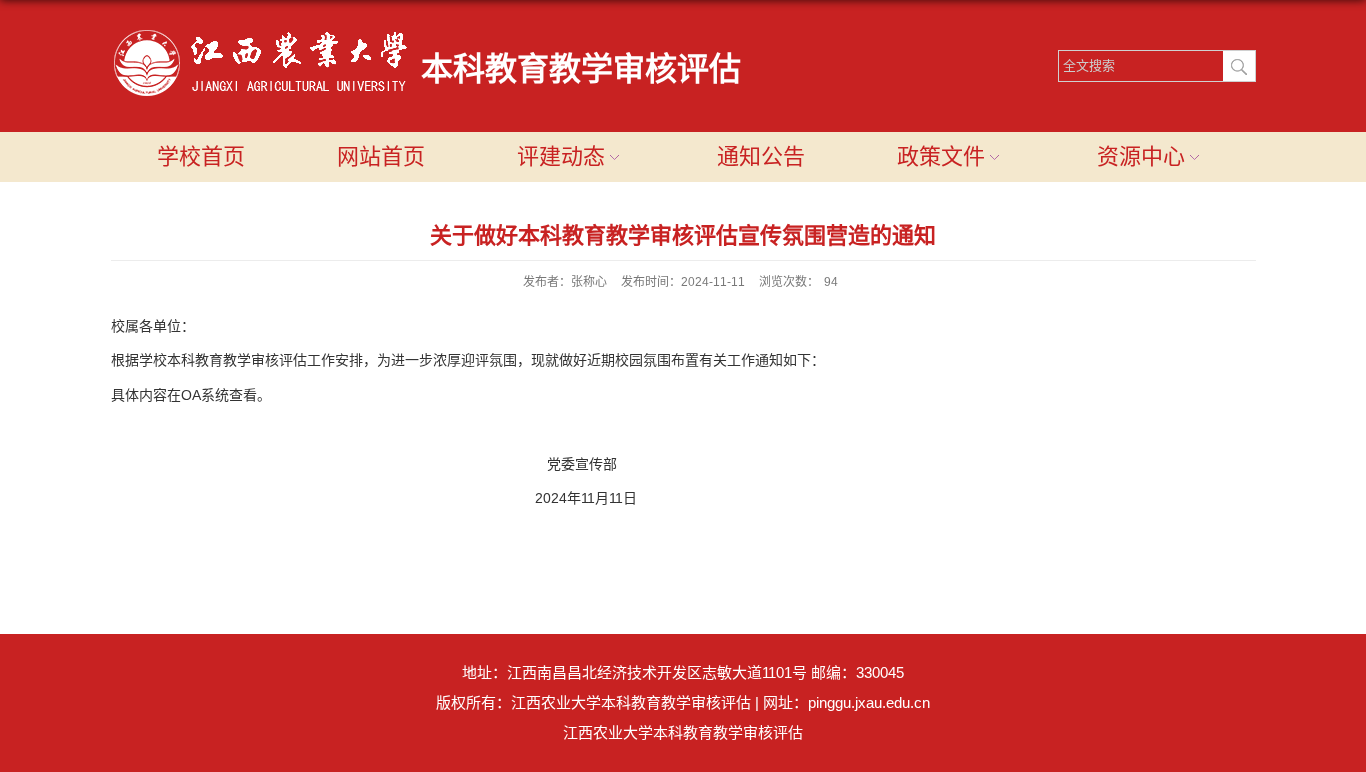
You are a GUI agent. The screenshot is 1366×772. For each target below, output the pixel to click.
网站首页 (381, 156)
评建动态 (561, 156)
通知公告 (761, 156)
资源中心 (1141, 156)
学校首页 (201, 156)
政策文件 (941, 156)
